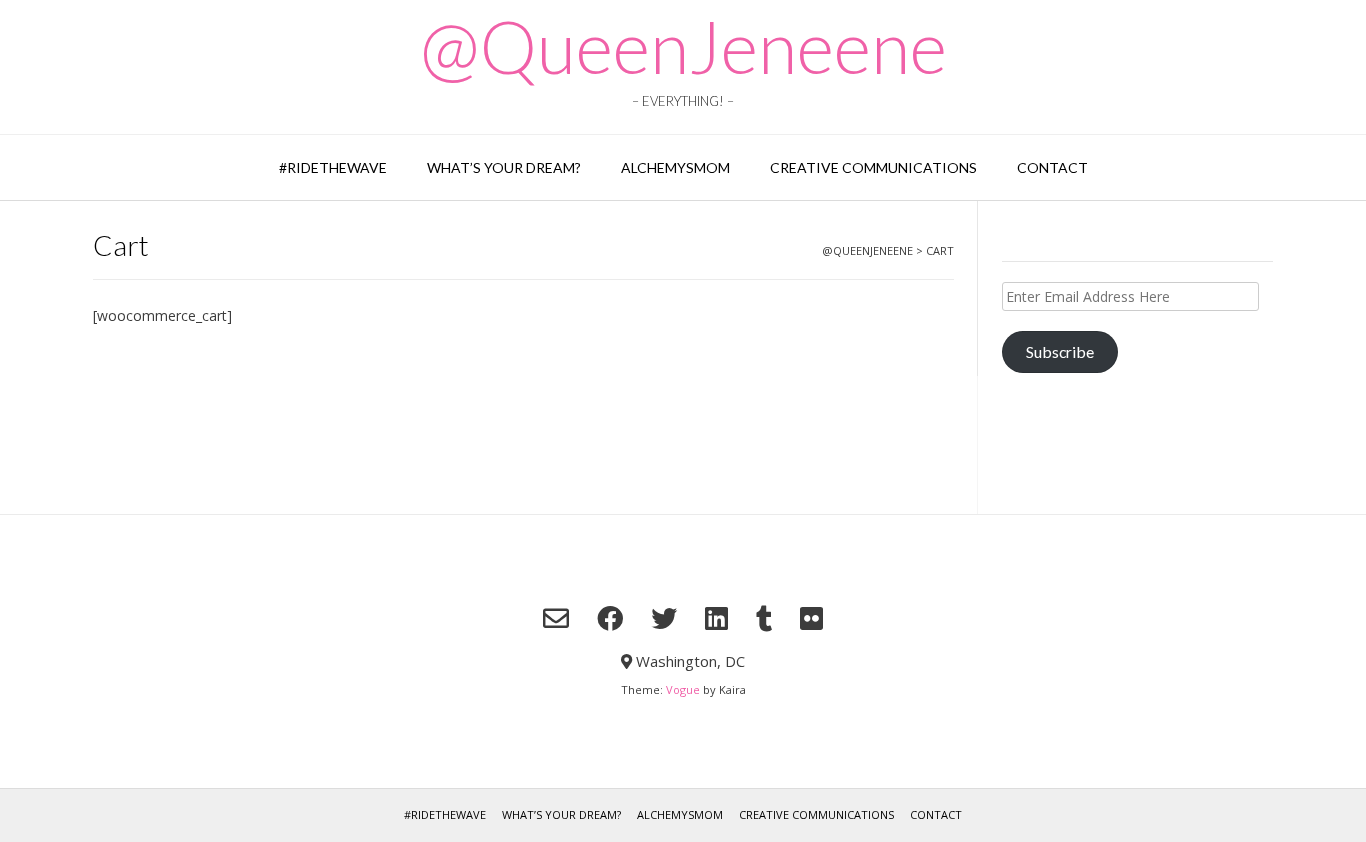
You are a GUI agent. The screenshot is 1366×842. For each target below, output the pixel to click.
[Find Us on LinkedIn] (716, 618)
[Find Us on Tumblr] (764, 618)
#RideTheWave (333, 167)
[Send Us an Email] (556, 618)
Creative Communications (873, 167)
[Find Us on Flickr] (811, 618)
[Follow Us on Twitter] (664, 618)
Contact (1052, 167)
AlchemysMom (675, 167)
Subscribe (1060, 351)
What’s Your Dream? (504, 167)
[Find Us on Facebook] (610, 618)
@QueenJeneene (683, 46)
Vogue (683, 689)
